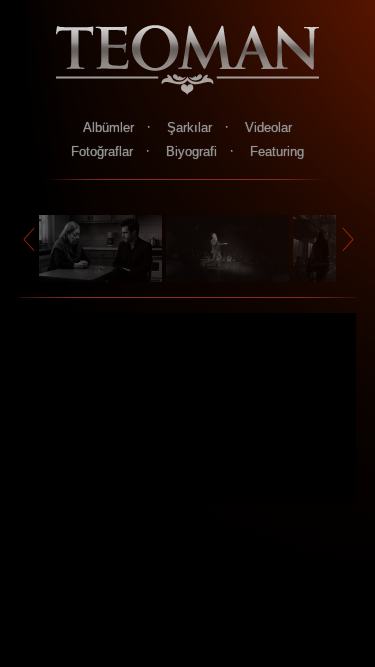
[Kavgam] (229, 276)
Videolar (268, 127)
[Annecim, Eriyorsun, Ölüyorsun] (102, 276)
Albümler (108, 127)
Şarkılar (189, 127)
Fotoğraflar (102, 151)
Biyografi (191, 151)
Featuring (277, 151)
